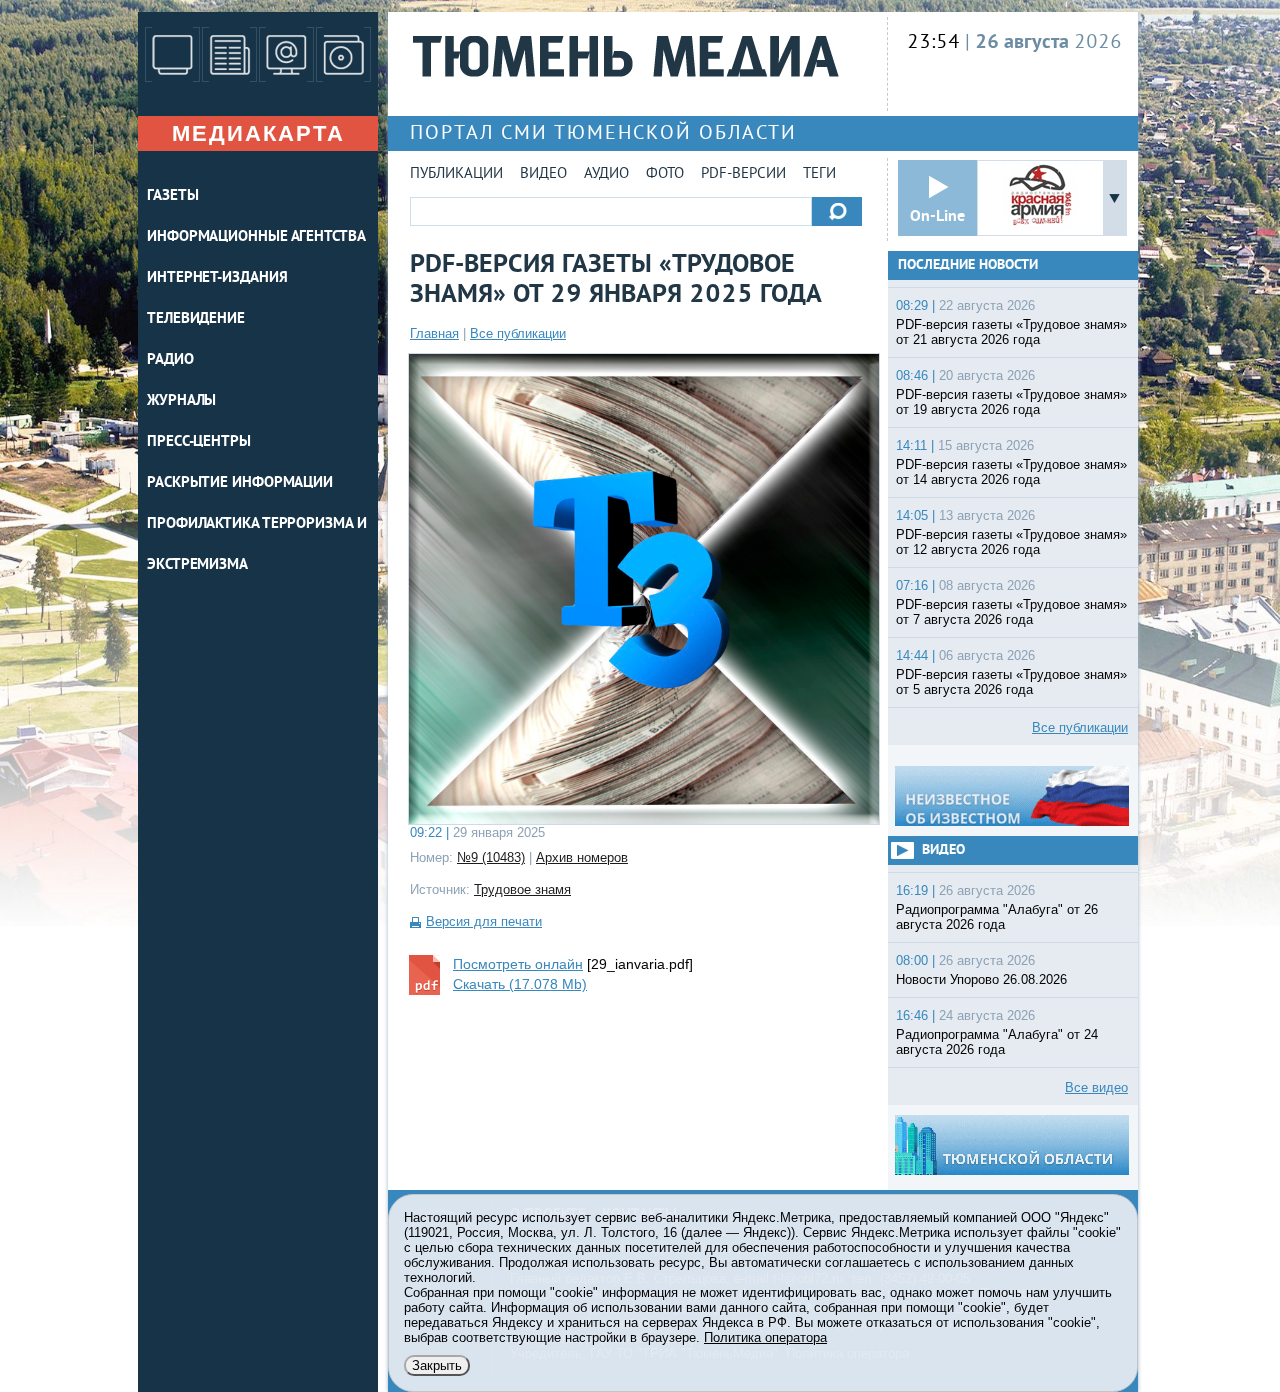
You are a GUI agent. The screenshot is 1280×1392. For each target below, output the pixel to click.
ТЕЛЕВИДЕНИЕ (196, 319)
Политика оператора (765, 1337)
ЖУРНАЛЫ (181, 401)
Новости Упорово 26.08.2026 (981, 979)
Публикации (456, 174)
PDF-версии (743, 174)
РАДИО (170, 360)
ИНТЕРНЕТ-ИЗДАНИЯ (217, 278)
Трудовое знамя (522, 889)
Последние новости (968, 265)
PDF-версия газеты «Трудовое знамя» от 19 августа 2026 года (1011, 402)
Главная (434, 333)
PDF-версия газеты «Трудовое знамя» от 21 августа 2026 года (1011, 332)
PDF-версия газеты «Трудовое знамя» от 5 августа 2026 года (1011, 682)
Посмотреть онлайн (518, 964)
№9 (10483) (491, 857)
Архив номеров (582, 857)
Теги (819, 174)
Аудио (606, 174)
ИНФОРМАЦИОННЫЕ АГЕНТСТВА (256, 237)
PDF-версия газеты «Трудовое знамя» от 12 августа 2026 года (1011, 542)
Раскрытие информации (240, 483)
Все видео (1096, 1087)
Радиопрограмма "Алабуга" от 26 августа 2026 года (997, 917)
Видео (543, 174)
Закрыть (437, 1365)
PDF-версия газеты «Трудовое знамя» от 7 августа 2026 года (1011, 612)
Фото (665, 174)
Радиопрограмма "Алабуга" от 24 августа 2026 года (997, 1042)
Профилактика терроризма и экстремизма (257, 545)
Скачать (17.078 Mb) (520, 984)
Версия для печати (484, 921)
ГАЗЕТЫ (172, 196)
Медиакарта (258, 133)
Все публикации (518, 333)
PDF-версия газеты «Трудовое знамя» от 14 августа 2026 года (1011, 472)
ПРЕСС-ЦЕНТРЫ (199, 442)
